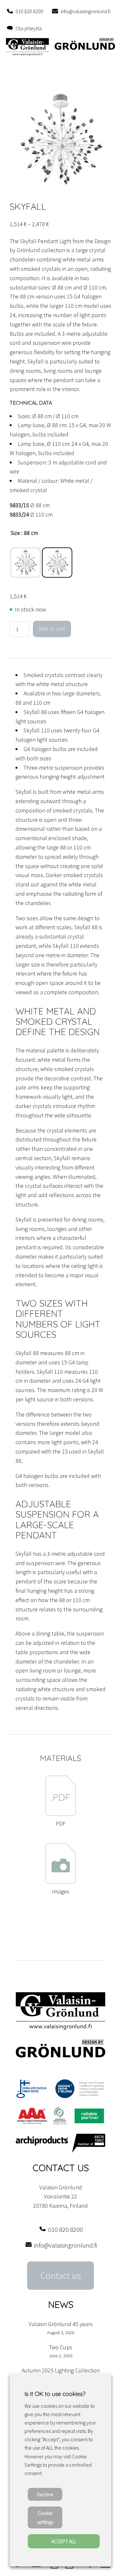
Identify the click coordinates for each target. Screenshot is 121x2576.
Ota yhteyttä (29, 28)
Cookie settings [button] (45, 2517)
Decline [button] (45, 2494)
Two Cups (61, 2347)
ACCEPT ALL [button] (64, 2541)
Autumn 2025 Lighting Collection (61, 2370)
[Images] (61, 1882)
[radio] (25, 563)
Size (15, 533)
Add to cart (52, 629)
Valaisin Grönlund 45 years (61, 2324)
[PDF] (61, 1814)
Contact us (61, 2276)
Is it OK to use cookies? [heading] (55, 2394)
